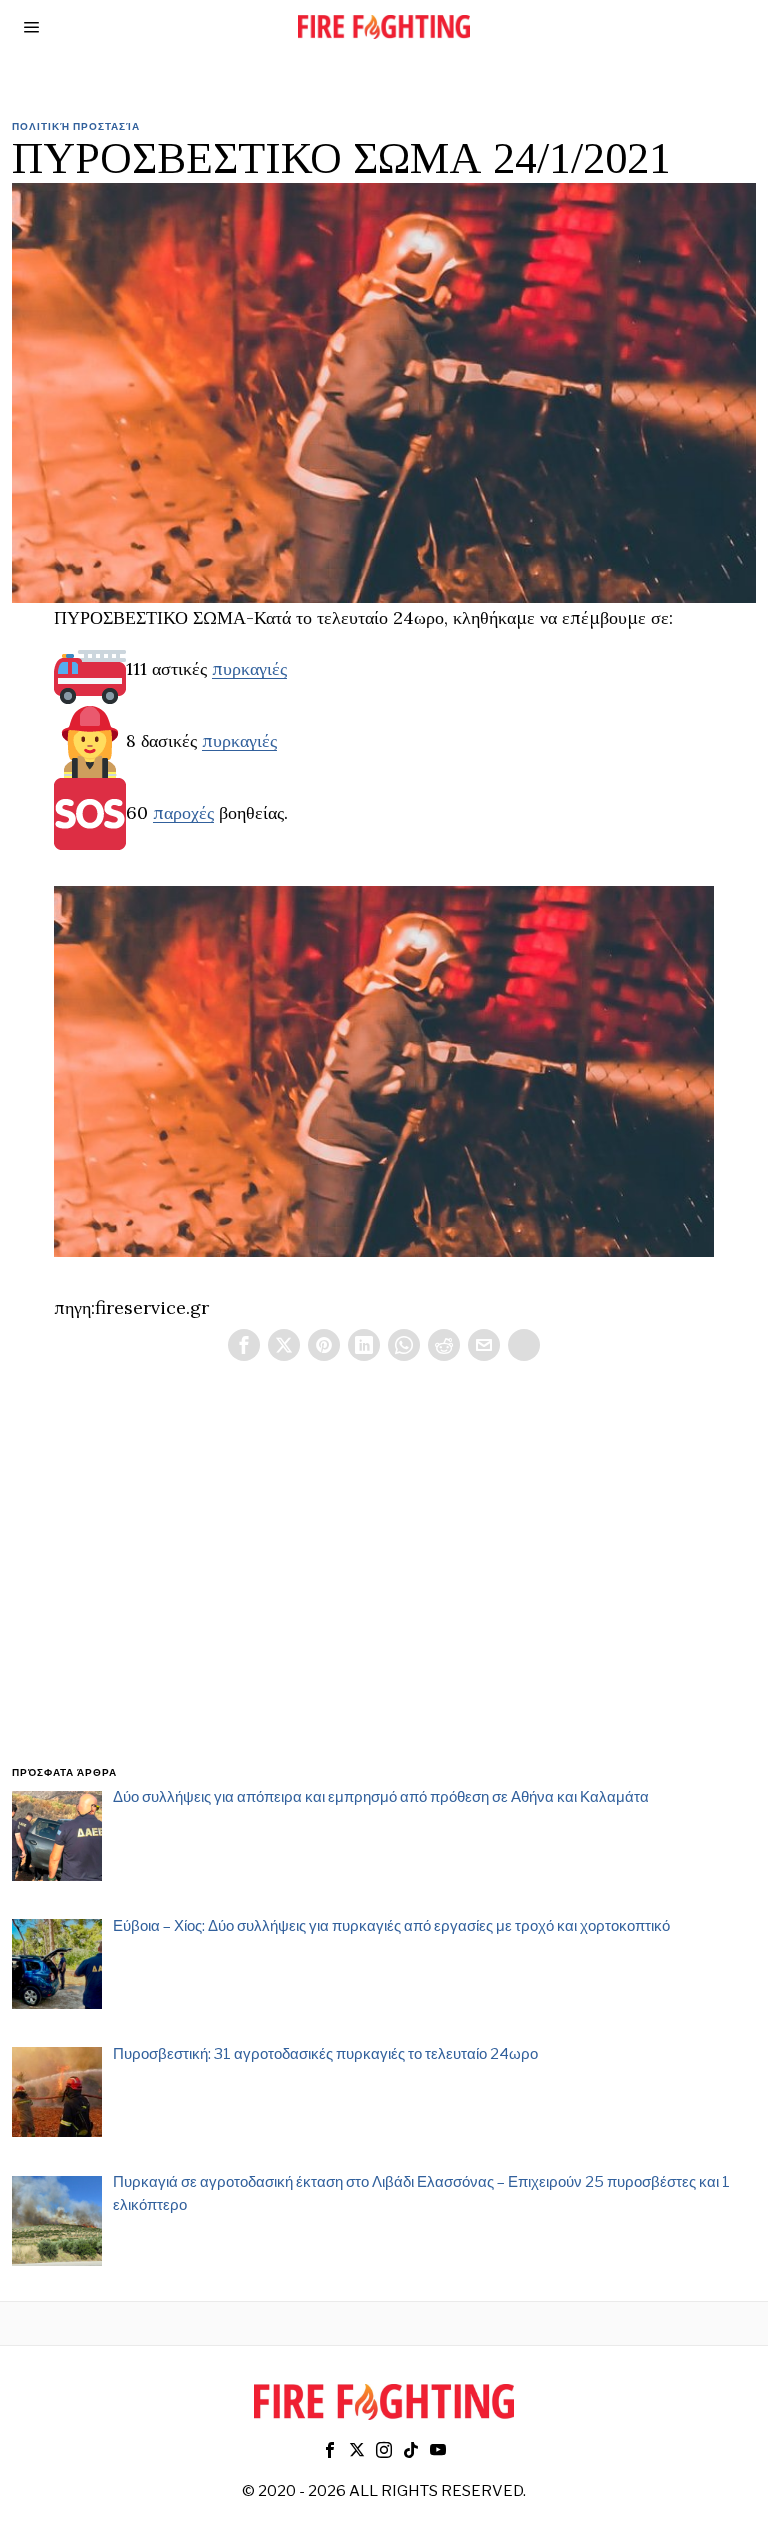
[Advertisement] (384, 1587)
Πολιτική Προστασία (76, 126)
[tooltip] (244, 1345)
